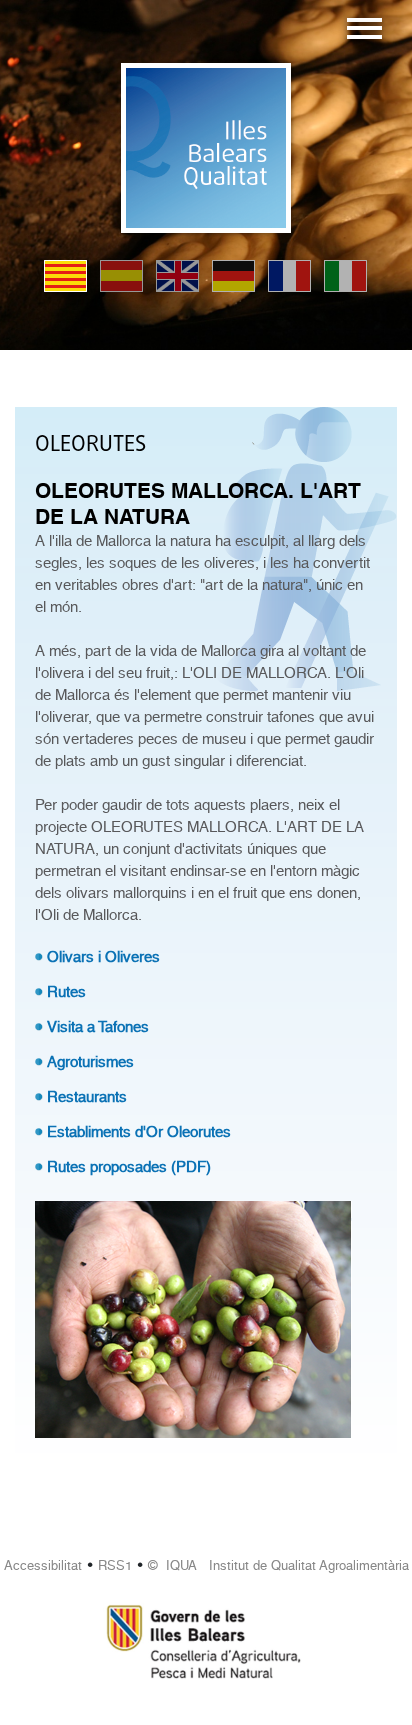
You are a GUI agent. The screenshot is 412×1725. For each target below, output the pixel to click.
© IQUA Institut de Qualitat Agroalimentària (278, 1565)
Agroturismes (90, 1062)
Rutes (66, 992)
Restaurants (87, 1097)
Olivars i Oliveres (103, 957)
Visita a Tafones (98, 1027)
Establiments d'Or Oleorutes (139, 1132)
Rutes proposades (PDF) (129, 1167)
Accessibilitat (43, 1565)
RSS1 (115, 1565)
